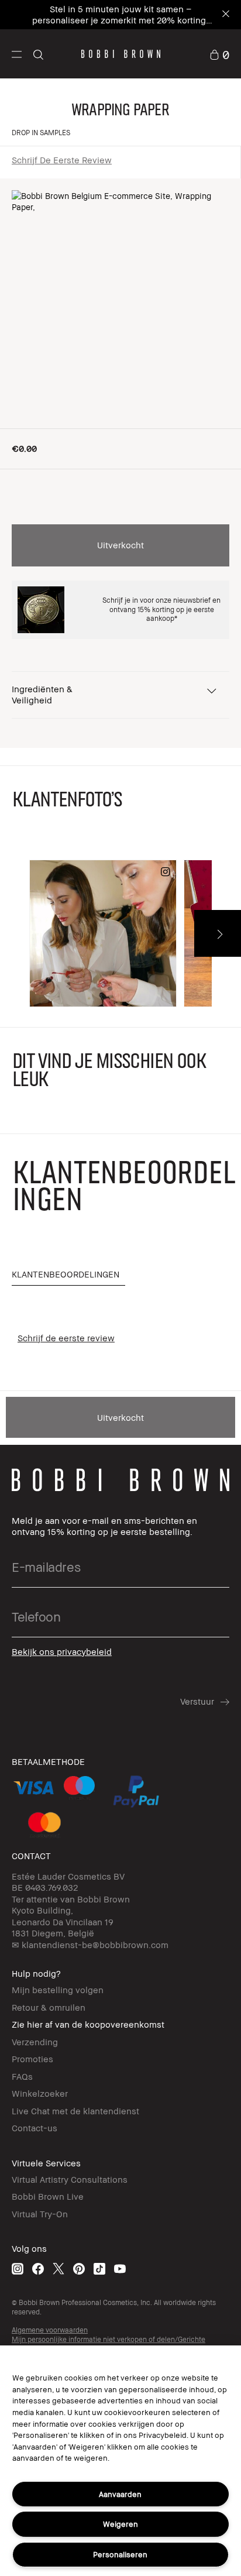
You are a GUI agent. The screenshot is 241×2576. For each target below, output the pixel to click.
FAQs (22, 2076)
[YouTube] (120, 2268)
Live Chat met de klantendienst (75, 2111)
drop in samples (41, 133)
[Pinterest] (79, 2268)
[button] (17, 54)
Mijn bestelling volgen (58, 1990)
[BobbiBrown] (121, 54)
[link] (219, 54)
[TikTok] (99, 2268)
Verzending (35, 2042)
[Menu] (17, 54)
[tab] (68, 1275)
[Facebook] (38, 2268)
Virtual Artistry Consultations (70, 2179)
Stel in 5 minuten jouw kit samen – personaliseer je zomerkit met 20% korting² (121, 14)
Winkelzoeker (40, 2093)
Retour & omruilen (49, 2007)
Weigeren (120, 2524)
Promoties (32, 2059)
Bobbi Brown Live (48, 2196)
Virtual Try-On (40, 2214)
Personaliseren (120, 2554)
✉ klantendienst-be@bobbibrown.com (90, 1945)
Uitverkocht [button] (120, 545)
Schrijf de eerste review (62, 160)
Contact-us (35, 2128)
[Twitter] (58, 2268)
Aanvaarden (120, 2494)
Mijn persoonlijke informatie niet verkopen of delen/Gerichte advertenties (109, 2344)
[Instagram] (18, 2268)
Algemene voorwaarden (50, 2330)
